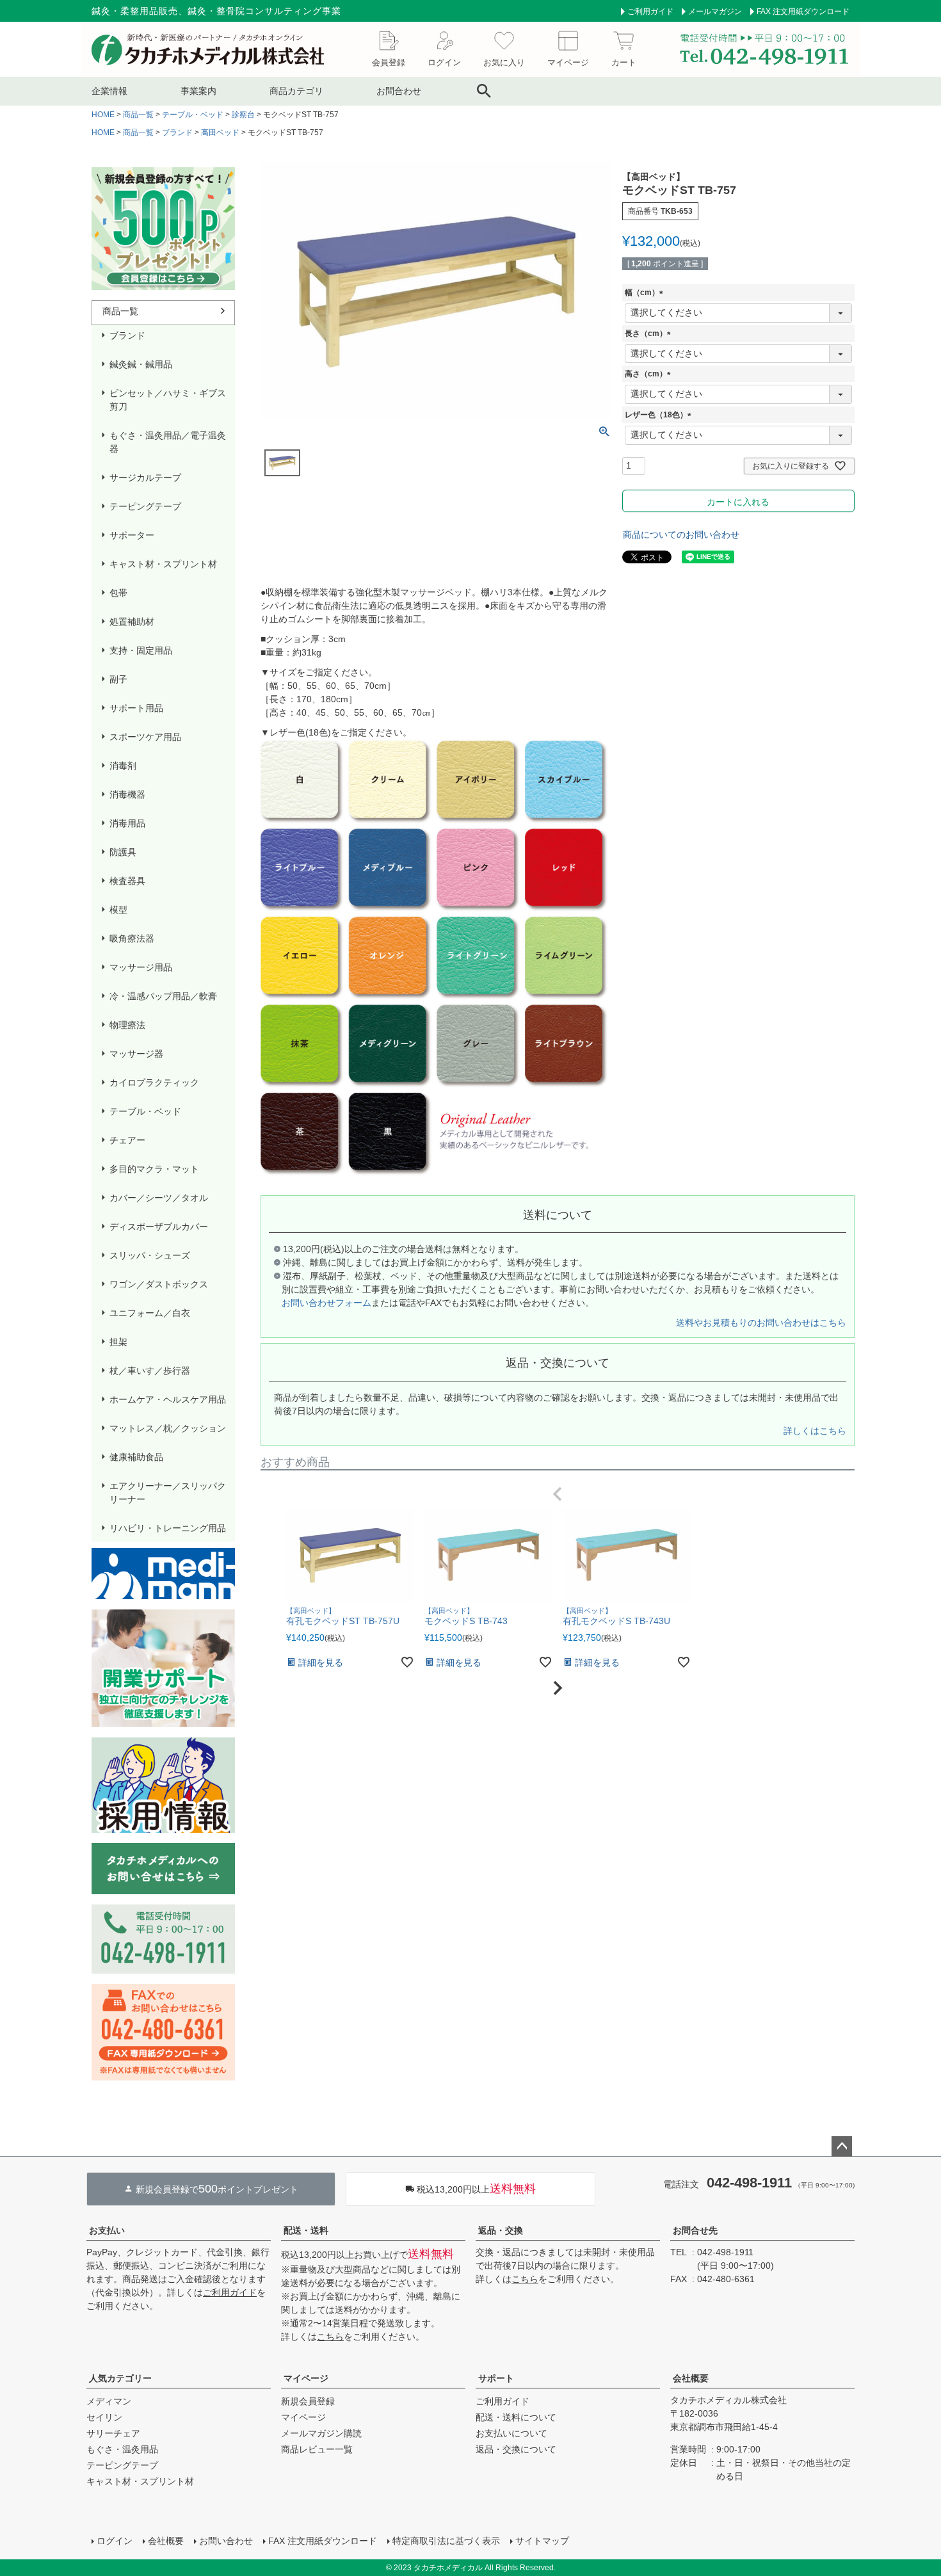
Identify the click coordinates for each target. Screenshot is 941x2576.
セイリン (104, 2417)
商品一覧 (138, 115)
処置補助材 (132, 622)
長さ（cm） (650, 334)
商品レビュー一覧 (317, 2449)
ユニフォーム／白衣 (150, 1313)
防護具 (123, 852)
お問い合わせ (226, 2541)
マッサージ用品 (141, 967)
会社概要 (691, 2378)
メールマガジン (715, 12)
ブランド (177, 133)
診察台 (243, 115)
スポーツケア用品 (145, 737)
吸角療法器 (132, 938)
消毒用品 (127, 823)
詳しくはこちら (815, 1431)
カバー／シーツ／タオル (159, 1198)
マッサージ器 (136, 1054)
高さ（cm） (650, 374)
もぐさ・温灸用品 (122, 2449)
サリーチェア (113, 2433)
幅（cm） (646, 293)
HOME (103, 115)
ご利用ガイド (650, 12)
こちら (330, 2337)
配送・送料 (306, 2230)
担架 (118, 1342)
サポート (496, 2378)
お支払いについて (511, 2433)
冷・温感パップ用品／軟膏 (163, 996)
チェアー (127, 1140)
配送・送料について (516, 2417)
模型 (118, 910)
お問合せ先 (695, 2230)
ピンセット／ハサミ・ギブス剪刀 (168, 400)
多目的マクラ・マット (154, 1169)
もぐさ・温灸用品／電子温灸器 (168, 442)
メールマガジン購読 (321, 2433)
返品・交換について (516, 2449)
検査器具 (127, 881)
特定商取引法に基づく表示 (446, 2541)
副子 (118, 679)
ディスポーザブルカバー (159, 1227)
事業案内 (198, 91)
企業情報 (109, 91)
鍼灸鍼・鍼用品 (141, 364)
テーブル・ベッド (193, 115)
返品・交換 (501, 2230)
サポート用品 (136, 708)
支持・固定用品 (141, 650)
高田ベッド (220, 133)
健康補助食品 (136, 1457)
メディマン (109, 2401)
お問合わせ (399, 91)
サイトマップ (542, 2541)
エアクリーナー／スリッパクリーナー (168, 1493)
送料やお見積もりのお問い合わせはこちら (761, 1323)
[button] (558, 1494)
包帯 (118, 593)
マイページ (306, 2378)
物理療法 (127, 1025)
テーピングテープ (145, 506)
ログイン (115, 2541)
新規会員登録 (308, 2401)
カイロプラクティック (154, 1083)
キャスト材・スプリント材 (163, 564)
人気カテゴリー (120, 2378)
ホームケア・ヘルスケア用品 (168, 1399)
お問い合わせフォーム (326, 1303)
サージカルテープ (145, 478)
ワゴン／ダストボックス (159, 1284)
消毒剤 (123, 766)
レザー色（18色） (660, 415)
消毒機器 (127, 794)
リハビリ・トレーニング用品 (168, 1528)
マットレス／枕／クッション (168, 1428)
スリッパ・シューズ (150, 1255)
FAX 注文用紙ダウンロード (803, 12)
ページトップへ (842, 2146)
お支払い (107, 2230)
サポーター (132, 535)
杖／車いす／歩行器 (150, 1371)
